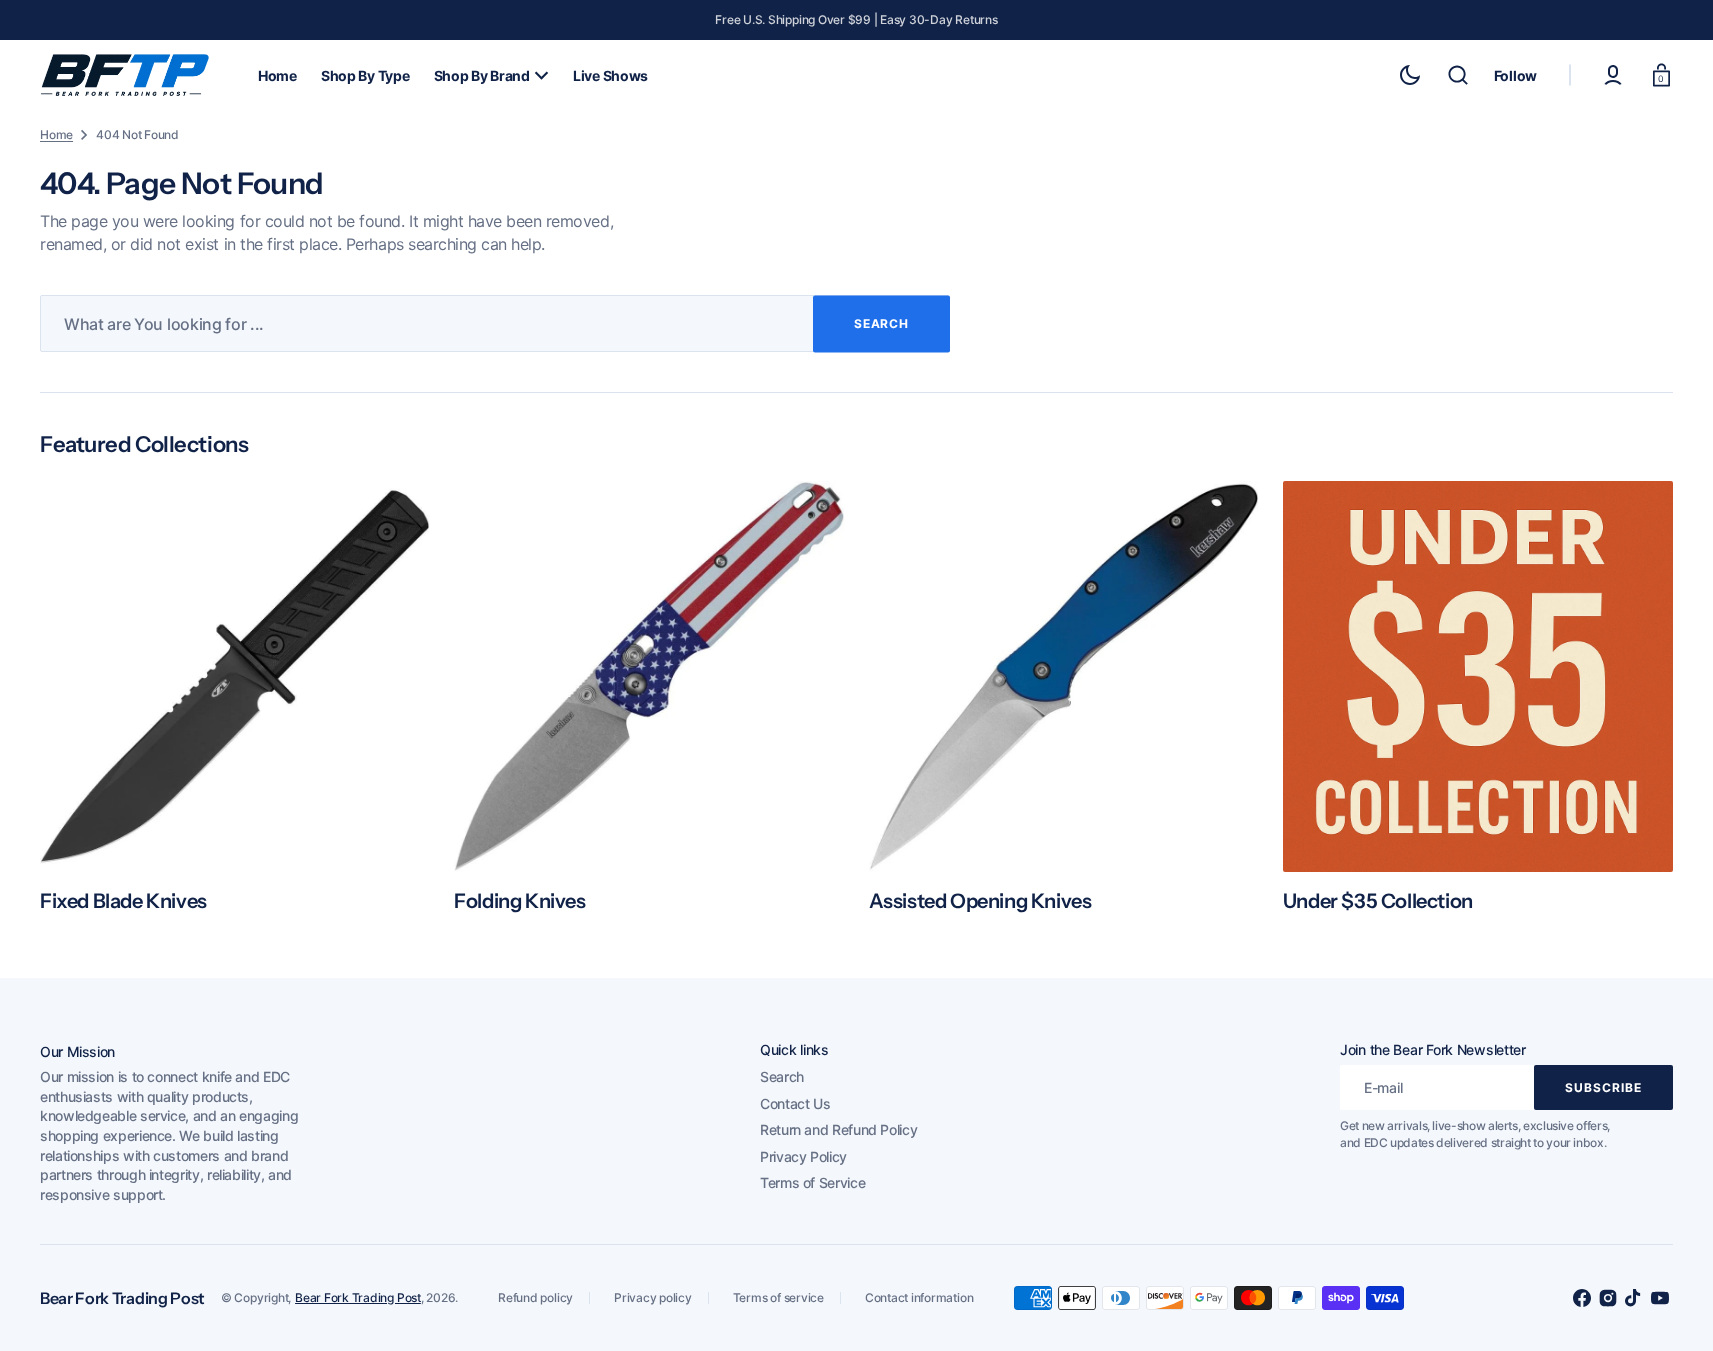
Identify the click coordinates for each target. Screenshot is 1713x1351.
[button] (1458, 75)
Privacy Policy (803, 1156)
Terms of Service (812, 1182)
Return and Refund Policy (838, 1129)
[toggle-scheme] (1410, 75)
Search (782, 1076)
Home (56, 134)
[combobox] (495, 323)
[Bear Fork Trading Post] (125, 75)
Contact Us (795, 1103)
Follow (1515, 75)
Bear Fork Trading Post (358, 1297)
